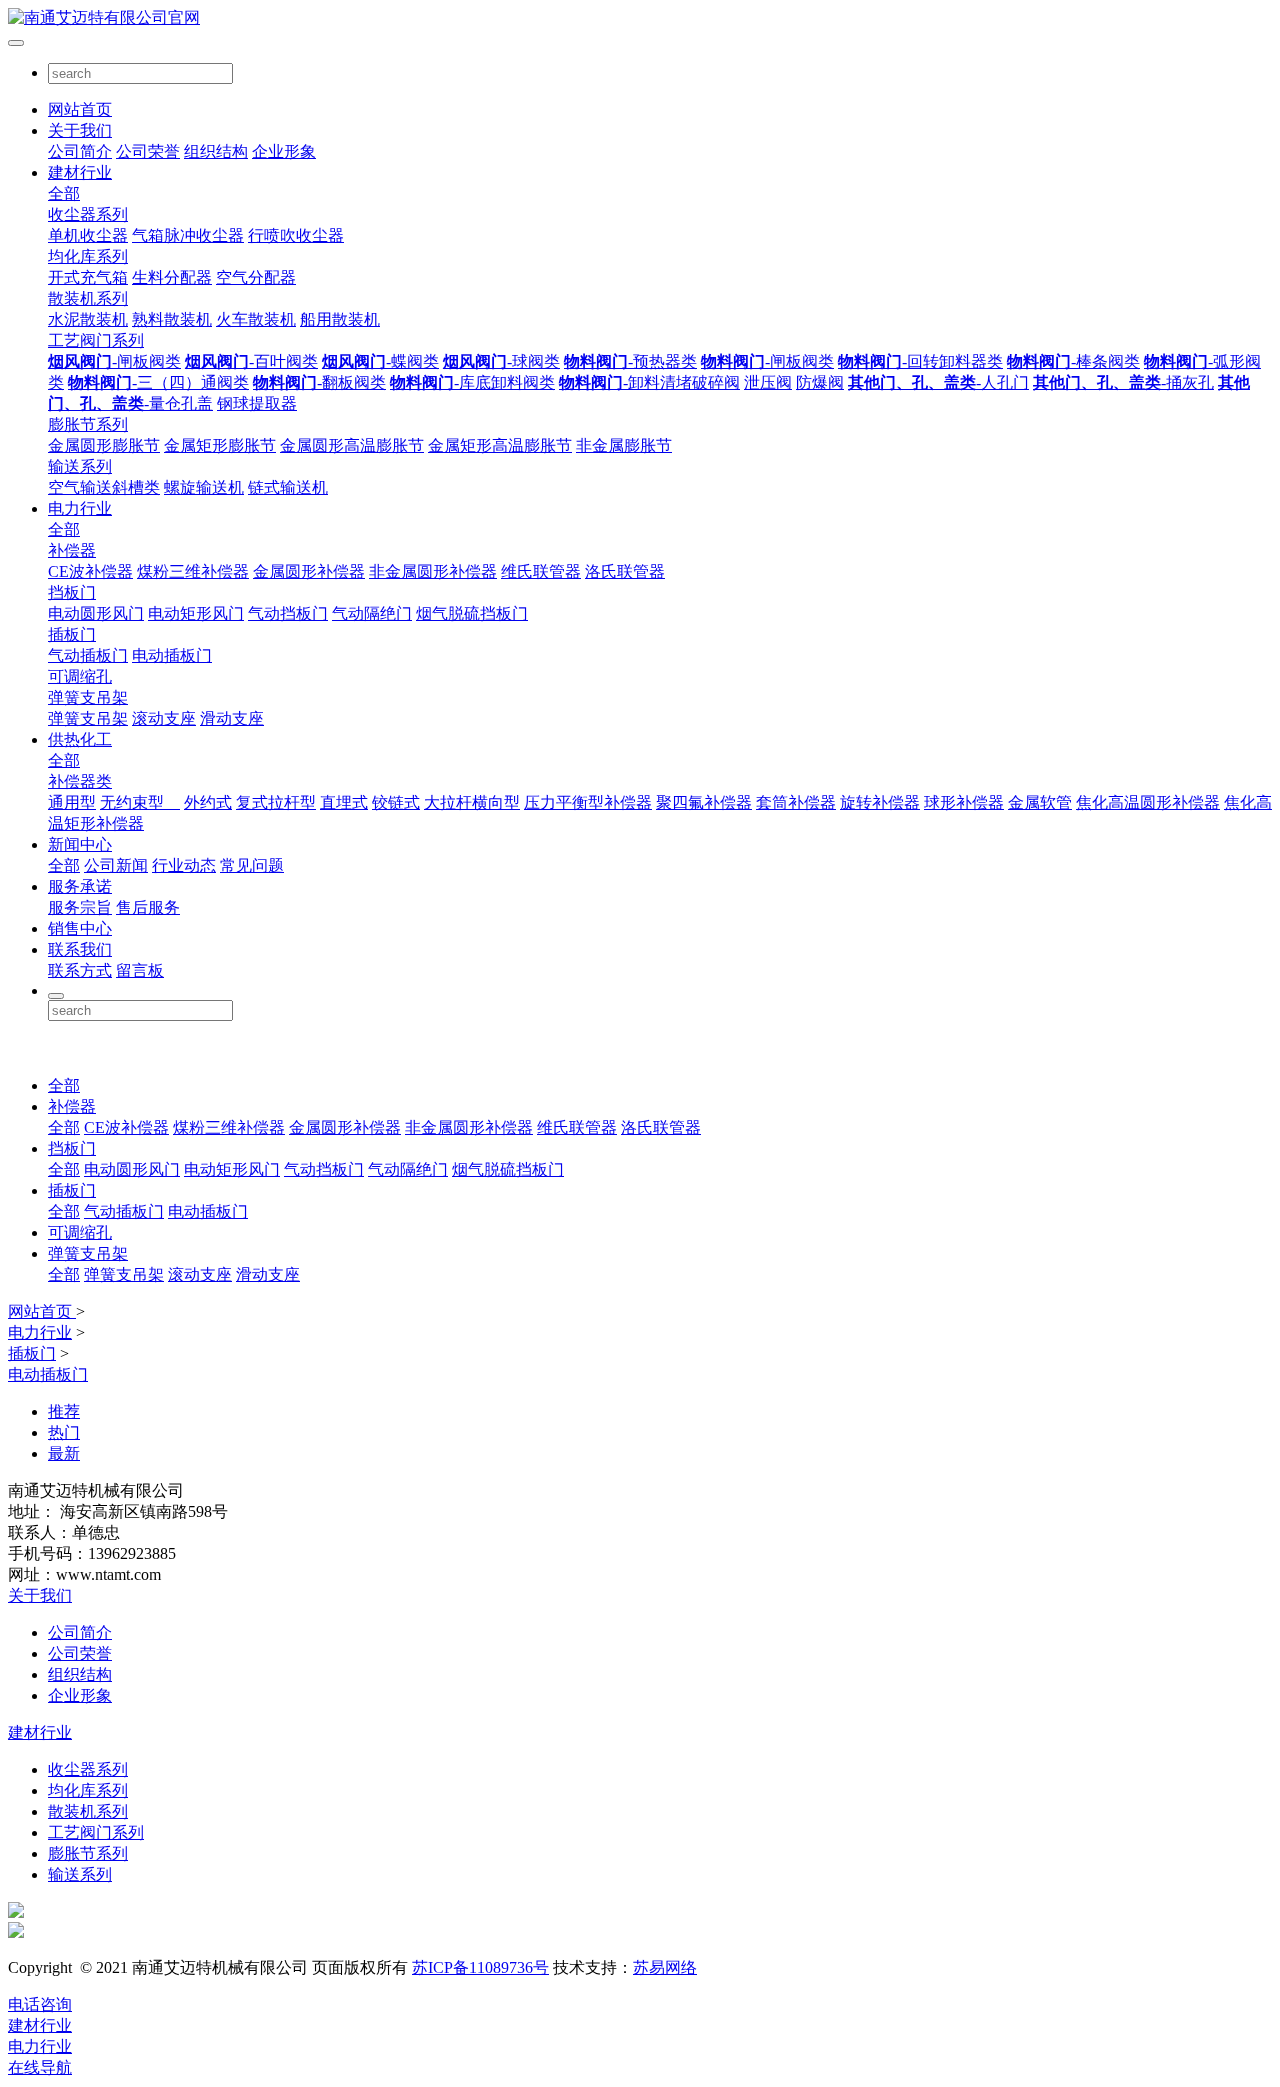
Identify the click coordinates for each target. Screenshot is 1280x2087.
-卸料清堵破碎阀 (649, 382)
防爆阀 (820, 382)
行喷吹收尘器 (296, 235)
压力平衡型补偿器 (588, 802)
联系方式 (80, 970)
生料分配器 (172, 277)
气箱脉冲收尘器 (188, 235)
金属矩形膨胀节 (220, 445)
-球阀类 (501, 361)
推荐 (64, 1411)
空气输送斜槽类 (104, 487)
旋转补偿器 (880, 802)
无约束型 (140, 802)
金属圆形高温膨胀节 (352, 445)
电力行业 (80, 508)
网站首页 (80, 109)
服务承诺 (80, 886)
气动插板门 (88, 655)
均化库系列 (88, 256)
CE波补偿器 (90, 571)
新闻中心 (80, 844)
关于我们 (80, 130)
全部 (64, 193)
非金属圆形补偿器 (433, 571)
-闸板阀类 (114, 361)
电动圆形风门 (96, 613)
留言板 (140, 970)
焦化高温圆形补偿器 (1148, 802)
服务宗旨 (80, 907)
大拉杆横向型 (472, 802)
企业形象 (284, 151)
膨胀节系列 (88, 424)
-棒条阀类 (1073, 361)
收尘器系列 (88, 214)
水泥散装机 (88, 319)
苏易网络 (665, 1967)
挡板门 (72, 592)
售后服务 (148, 907)
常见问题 (252, 865)
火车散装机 (256, 319)
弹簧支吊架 (88, 697)
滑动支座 (232, 718)
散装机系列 (88, 298)
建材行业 (80, 172)
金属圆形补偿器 (309, 571)
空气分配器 (256, 277)
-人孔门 (938, 382)
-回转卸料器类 (920, 361)
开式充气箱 (88, 277)
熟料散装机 (172, 319)
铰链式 (396, 802)
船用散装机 (340, 319)
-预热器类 (630, 361)
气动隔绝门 (372, 613)
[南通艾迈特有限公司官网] (640, 18)
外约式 (208, 802)
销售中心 (80, 928)
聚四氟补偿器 (704, 802)
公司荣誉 (148, 151)
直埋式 (344, 802)
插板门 (72, 634)
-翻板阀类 (319, 382)
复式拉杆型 (276, 802)
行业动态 (184, 865)
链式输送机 (288, 487)
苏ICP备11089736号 (480, 1967)
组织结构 (216, 151)
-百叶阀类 (251, 361)
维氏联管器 (541, 571)
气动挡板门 (288, 613)
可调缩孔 (80, 676)
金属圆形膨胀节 (104, 445)
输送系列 (80, 466)
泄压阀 (768, 382)
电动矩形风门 (196, 613)
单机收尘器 (88, 235)
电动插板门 (172, 655)
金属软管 (1040, 802)
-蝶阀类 (380, 361)
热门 (64, 1432)
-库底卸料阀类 (472, 382)
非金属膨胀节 (624, 445)
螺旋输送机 (204, 487)
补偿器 (72, 550)
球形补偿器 (964, 802)
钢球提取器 (257, 403)
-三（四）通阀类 (158, 382)
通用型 (72, 802)
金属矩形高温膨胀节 (500, 445)
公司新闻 (116, 865)
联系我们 (80, 949)
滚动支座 (164, 718)
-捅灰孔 (1123, 382)
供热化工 (80, 739)
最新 (64, 1453)
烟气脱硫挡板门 (472, 613)
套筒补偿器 (796, 802)
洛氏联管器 (625, 571)
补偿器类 (80, 781)
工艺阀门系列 (96, 340)
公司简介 (80, 151)
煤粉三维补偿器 (193, 571)
